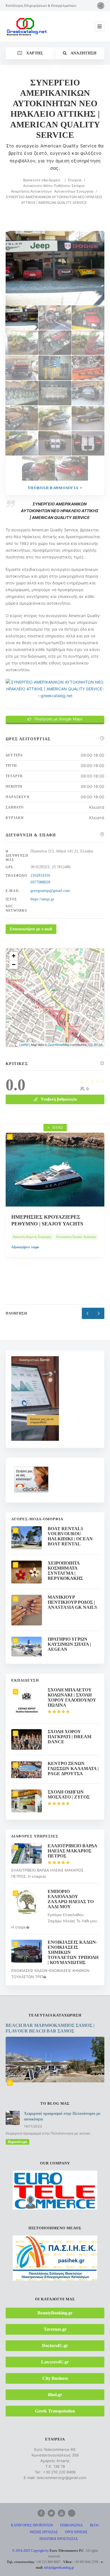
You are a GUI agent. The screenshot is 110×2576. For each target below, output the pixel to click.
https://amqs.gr (42, 899)
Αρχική (54, 180)
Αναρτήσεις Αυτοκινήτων (31, 191)
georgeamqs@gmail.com (50, 891)
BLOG (95, 2525)
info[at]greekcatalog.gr (59, 2568)
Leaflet (24, 1044)
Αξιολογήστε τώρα (25, 1264)
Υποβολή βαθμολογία (53, 488)
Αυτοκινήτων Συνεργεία (74, 191)
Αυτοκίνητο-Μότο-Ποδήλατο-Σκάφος (54, 186)
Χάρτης (34, 53)
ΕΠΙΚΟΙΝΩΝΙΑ (71, 2525)
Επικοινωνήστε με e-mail (31, 929)
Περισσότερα (17, 2142)
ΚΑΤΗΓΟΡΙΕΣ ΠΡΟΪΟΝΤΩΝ (32, 2525)
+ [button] (14, 956)
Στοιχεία (75, 180)
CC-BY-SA (95, 1044)
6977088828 (40, 882)
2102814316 (40, 875)
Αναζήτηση (83, 53)
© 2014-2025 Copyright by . (49, 2551)
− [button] (14, 965)
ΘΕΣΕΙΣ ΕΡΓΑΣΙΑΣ (44, 2532)
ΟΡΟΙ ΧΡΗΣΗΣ (76, 2532)
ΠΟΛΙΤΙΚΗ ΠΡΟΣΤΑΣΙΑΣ (59, 2539)
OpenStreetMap (59, 1044)
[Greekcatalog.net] (27, 26)
